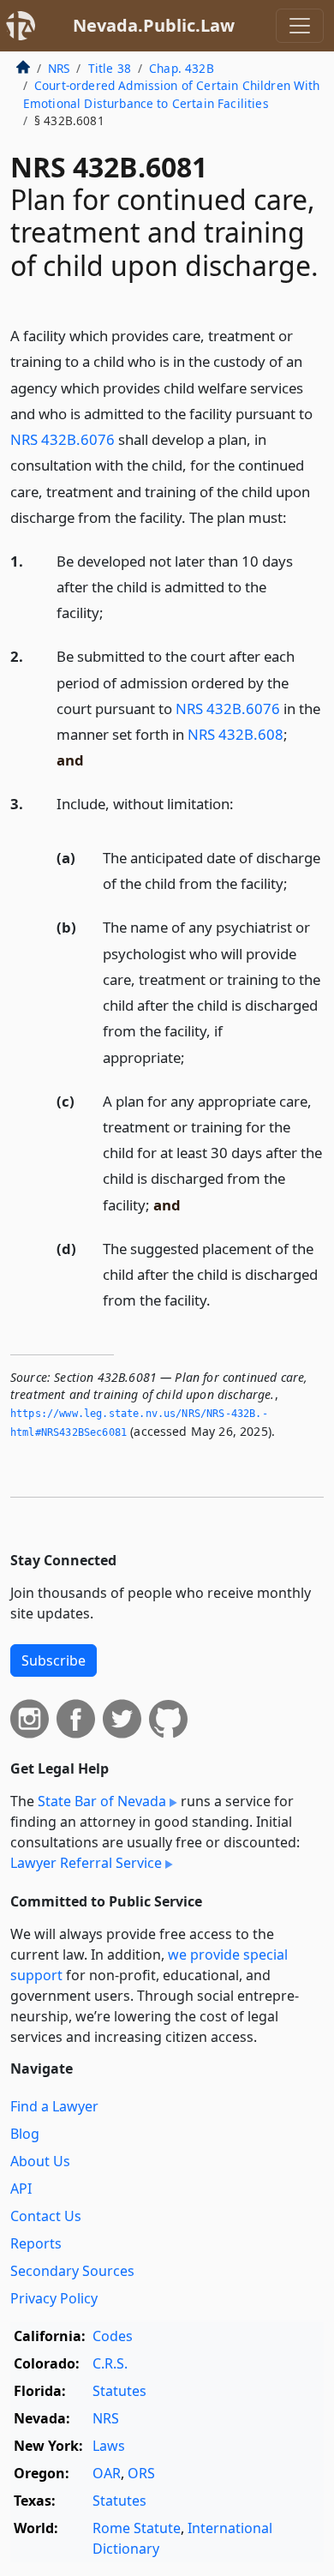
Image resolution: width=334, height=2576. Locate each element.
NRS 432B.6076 (63, 439)
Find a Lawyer (54, 2106)
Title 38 (110, 68)
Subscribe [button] (54, 1660)
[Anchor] (296, 516)
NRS (59, 68)
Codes (113, 2336)
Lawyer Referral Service (86, 1863)
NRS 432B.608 (236, 734)
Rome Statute (137, 2528)
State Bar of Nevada (102, 1801)
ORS (141, 2473)
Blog (25, 2134)
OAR (107, 2473)
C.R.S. (110, 2363)
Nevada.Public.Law (154, 25)
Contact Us (46, 2216)
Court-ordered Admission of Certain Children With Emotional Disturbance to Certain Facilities (172, 94)
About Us (40, 2161)
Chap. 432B (182, 68)
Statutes (119, 2391)
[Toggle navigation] (300, 26)
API (21, 2189)
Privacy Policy (54, 2298)
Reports (36, 2243)
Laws (109, 2446)
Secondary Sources (72, 2271)
